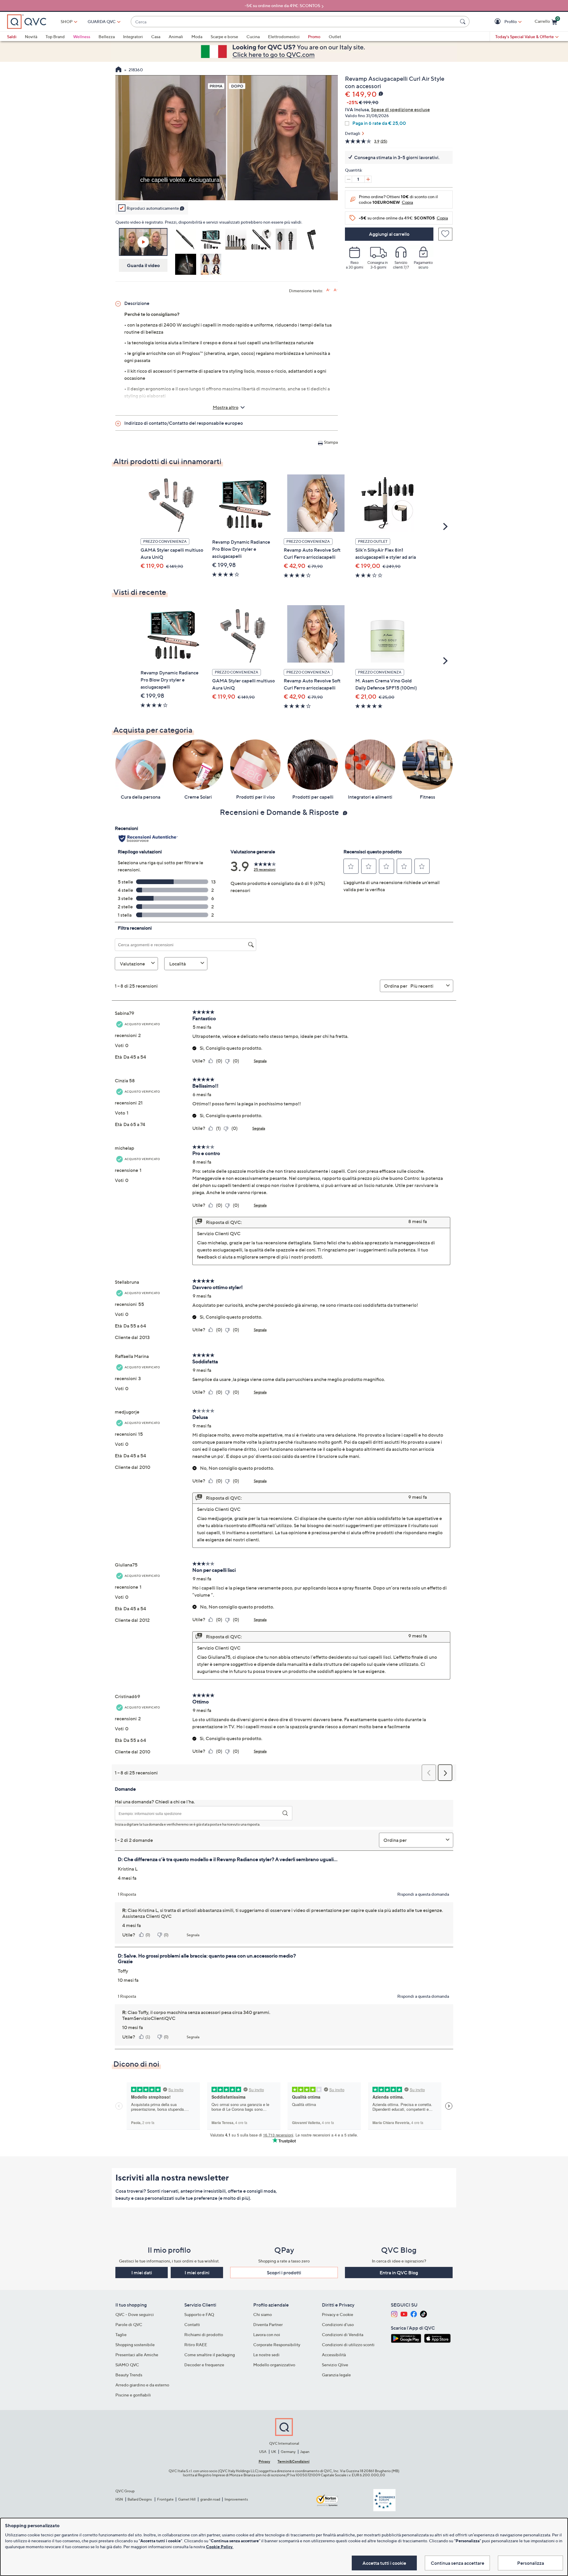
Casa (156, 37)
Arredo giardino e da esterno (142, 2385)
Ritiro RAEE (196, 2345)
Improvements (236, 2499)
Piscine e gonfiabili (133, 2395)
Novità (31, 37)
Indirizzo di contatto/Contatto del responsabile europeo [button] (184, 423)
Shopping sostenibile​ (135, 2345)
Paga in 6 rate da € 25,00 (379, 123)
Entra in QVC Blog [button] (399, 2273)
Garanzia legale (336, 2375)
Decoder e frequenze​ (204, 2365)
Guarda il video (143, 265)
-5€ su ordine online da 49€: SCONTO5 (283, 5)
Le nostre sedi (266, 2355)
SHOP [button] (67, 21)
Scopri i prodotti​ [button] (284, 2273)
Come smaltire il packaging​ (210, 2355)
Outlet (335, 37)
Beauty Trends (129, 2375)
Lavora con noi (267, 2334)
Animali (176, 37)
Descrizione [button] (137, 303)
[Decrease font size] (336, 290)
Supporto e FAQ (199, 2314)
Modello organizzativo (274, 2365)
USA (263, 2452)
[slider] (227, 188)
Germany (288, 2452)
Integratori (133, 37)
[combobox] (294, 22)
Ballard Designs (140, 2499)
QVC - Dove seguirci (135, 2314)
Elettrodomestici (284, 37)
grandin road (210, 2499)
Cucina (253, 37)
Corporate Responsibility (277, 2345)
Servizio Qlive (335, 2365)
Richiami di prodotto (204, 2334)
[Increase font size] (328, 290)
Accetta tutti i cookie (384, 2563)
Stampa (331, 442)
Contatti (192, 2324)
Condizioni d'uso (338, 2324)
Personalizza (531, 2563)
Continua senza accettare (458, 2563)
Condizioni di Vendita (343, 2334)
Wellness (82, 37)
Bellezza (107, 37)
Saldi (12, 37)
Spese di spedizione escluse (400, 109)
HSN (119, 2499)
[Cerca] (464, 22)
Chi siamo (263, 2314)
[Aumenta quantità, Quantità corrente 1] (368, 179)
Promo (314, 37)
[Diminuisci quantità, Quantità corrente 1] (348, 179)
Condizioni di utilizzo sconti (348, 2345)
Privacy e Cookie (338, 2314)
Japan (305, 2452)
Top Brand (55, 37)
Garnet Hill (187, 2499)
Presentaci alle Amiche (137, 2355)
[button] (498, 22)
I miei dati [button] (142, 2273)
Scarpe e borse (224, 37)
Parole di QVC (129, 2324)
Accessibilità (334, 2355)
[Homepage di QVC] (118, 70)
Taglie (121, 2334)
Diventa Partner (268, 2324)
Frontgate (165, 2499)
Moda (197, 37)
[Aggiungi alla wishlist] (445, 234)
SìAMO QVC (127, 2365)
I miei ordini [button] (197, 2273)
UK (273, 2452)
